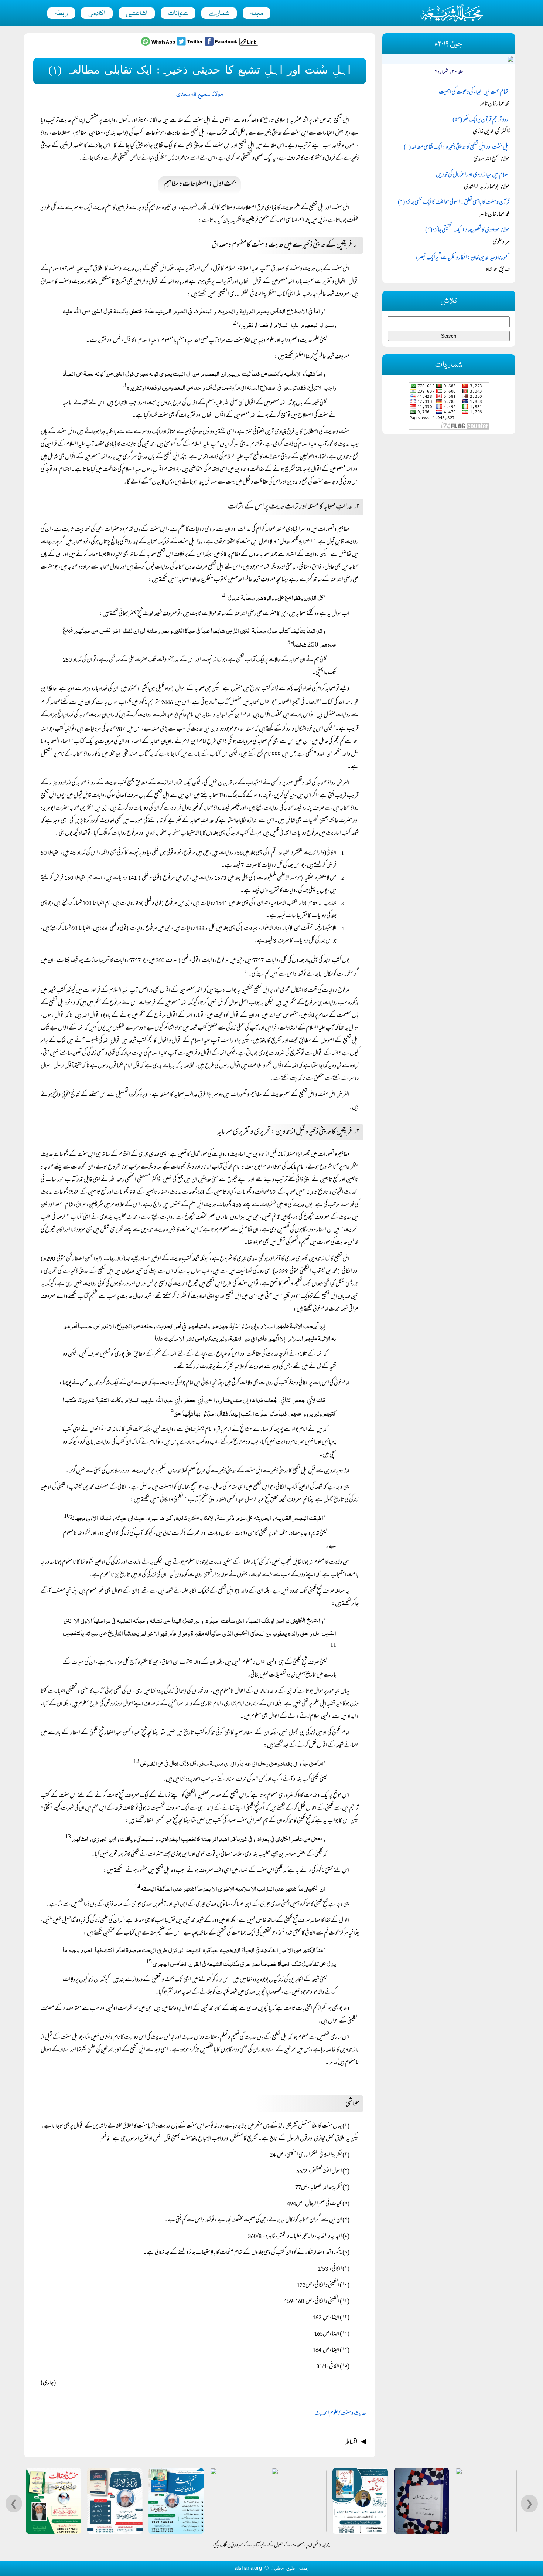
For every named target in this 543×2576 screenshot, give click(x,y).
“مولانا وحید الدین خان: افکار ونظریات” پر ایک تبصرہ (463, 258)
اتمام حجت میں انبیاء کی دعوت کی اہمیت (474, 92)
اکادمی (97, 14)
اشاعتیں (137, 14)
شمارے (219, 14)
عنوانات (178, 14)
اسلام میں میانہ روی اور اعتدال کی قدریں (473, 175)
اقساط (351, 2443)
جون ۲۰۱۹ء (449, 44)
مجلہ (257, 14)
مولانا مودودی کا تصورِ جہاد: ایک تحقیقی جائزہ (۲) (467, 230)
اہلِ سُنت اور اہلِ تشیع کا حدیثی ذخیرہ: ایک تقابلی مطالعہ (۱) (457, 148)
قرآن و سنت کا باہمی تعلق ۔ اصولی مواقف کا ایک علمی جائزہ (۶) (454, 203)
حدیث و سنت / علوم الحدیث (340, 2414)
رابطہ (61, 14)
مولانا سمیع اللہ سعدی (200, 94)
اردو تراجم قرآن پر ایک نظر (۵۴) (481, 120)
